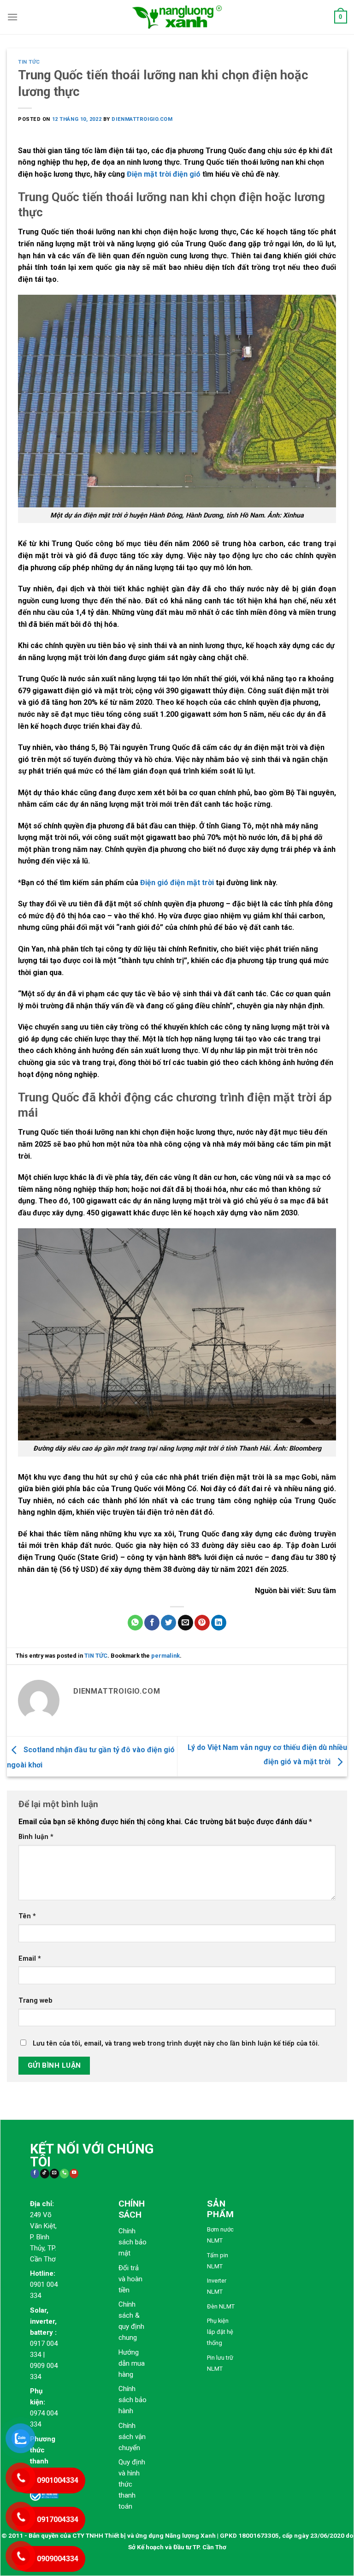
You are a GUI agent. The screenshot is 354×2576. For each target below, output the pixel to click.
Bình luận (36, 1837)
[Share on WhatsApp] (135, 1623)
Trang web (35, 2001)
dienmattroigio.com (142, 119)
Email (30, 1959)
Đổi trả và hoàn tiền (130, 2279)
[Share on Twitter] (168, 1623)
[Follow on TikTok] (44, 2174)
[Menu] (12, 17)
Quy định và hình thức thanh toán (132, 2484)
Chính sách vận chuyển (132, 2437)
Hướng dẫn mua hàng (132, 2363)
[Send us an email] (54, 2174)
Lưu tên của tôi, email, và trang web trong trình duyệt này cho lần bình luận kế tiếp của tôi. (176, 2044)
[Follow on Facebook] (35, 2174)
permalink (165, 1656)
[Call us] (64, 2174)
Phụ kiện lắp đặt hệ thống (220, 2332)
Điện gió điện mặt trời (177, 883)
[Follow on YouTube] (74, 2174)
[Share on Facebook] (152, 1623)
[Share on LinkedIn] (219, 1623)
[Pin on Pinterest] (202, 1623)
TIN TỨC (29, 62)
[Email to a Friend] (186, 1623)
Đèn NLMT (221, 2306)
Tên (27, 1916)
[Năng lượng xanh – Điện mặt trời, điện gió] (177, 17)
